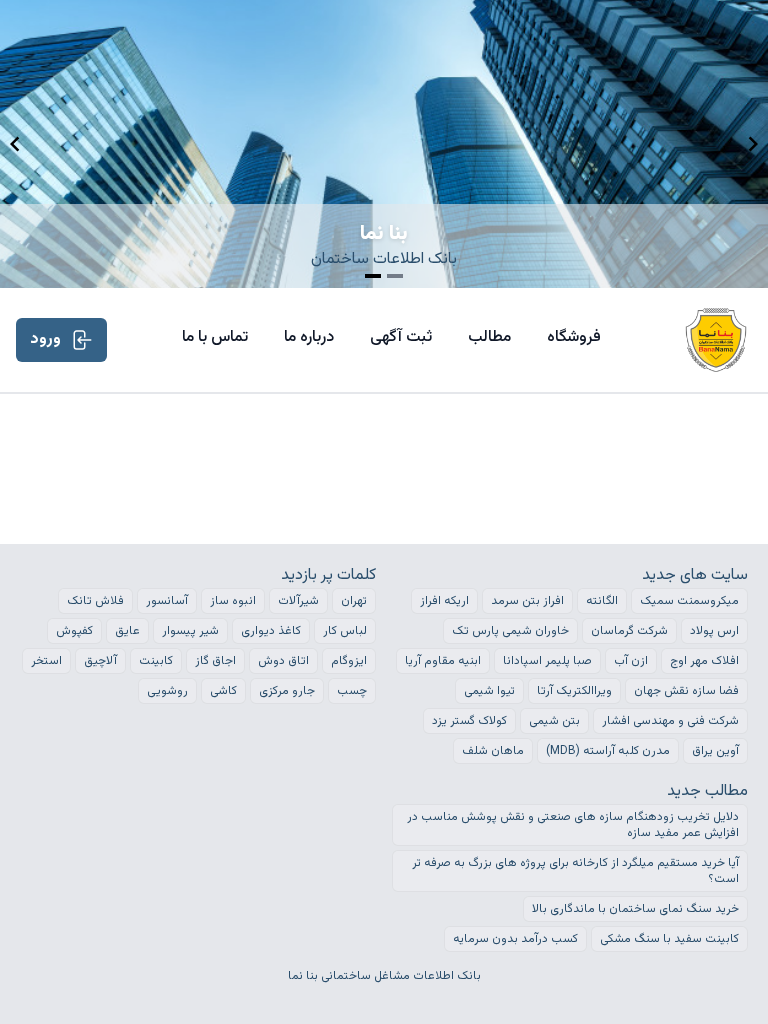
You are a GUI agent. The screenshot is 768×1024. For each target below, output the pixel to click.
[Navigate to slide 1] (373, 276)
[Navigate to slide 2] (395, 276)
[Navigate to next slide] (753, 144)
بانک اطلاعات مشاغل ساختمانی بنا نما (384, 976)
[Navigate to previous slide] (15, 144)
